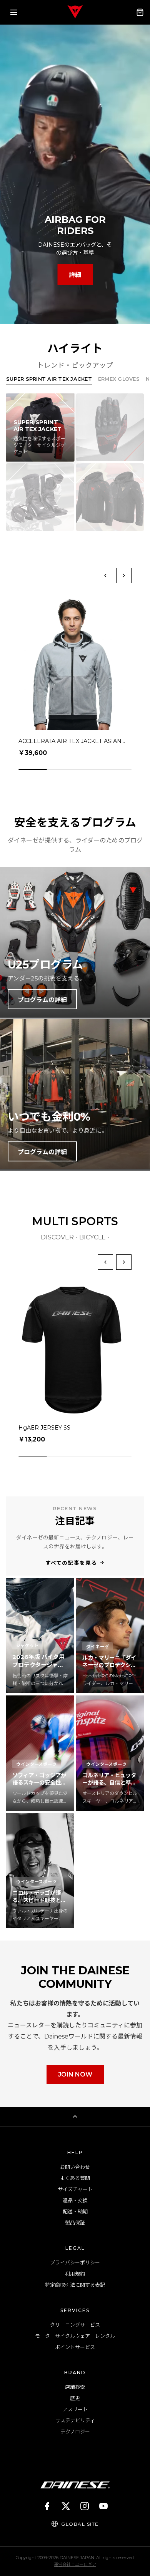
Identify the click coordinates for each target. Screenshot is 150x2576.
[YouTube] (103, 2506)
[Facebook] (47, 2506)
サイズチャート (75, 2189)
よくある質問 (75, 2178)
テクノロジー (75, 2432)
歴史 (75, 2398)
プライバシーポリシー (75, 2263)
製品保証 (75, 2223)
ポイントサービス (75, 2347)
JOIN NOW (75, 2074)
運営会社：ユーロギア (75, 2564)
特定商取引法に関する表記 (75, 2285)
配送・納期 (75, 2211)
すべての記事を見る (71, 1563)
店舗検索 (75, 2387)
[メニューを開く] (14, 12)
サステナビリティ (75, 2420)
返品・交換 (75, 2200)
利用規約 (75, 2274)
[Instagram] (85, 2506)
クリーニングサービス (75, 2325)
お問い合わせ (75, 2167)
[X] (66, 2506)
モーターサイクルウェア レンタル (75, 2336)
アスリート (75, 2409)
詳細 (75, 275)
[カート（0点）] (140, 12)
